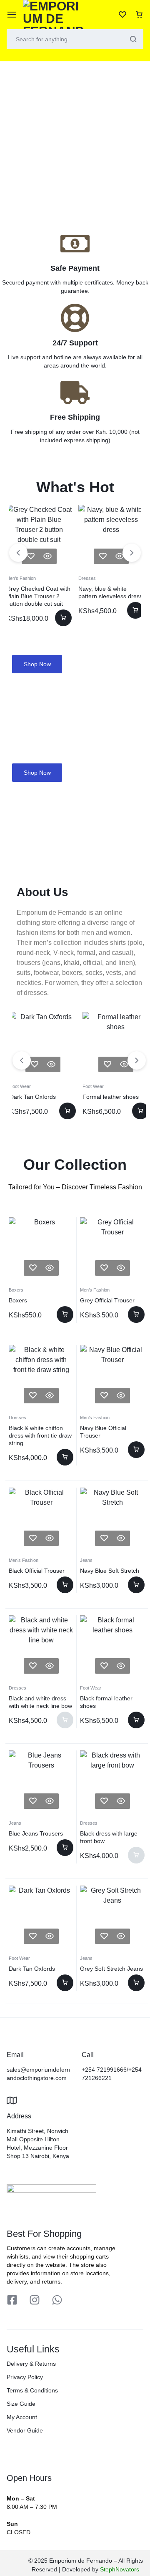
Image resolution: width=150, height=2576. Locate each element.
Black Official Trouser (37, 1571)
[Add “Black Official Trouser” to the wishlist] (33, 1538)
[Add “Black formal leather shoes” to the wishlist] (104, 1666)
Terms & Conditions (32, 2390)
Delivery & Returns (31, 2364)
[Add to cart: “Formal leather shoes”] (140, 1111)
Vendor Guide (25, 2430)
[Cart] (139, 15)
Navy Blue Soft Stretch (110, 1571)
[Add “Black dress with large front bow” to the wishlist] (104, 1801)
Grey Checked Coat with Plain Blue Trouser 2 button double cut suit (38, 596)
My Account (22, 2417)
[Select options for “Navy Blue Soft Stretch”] (136, 1585)
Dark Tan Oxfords (33, 1097)
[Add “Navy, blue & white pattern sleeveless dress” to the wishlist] (103, 556)
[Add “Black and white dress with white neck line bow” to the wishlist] (33, 1666)
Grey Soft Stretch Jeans (111, 1969)
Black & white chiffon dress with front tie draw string (40, 1435)
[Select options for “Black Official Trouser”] (65, 1585)
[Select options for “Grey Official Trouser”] (136, 1314)
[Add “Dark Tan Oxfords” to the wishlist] (35, 1064)
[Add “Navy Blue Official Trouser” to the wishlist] (104, 1396)
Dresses (87, 578)
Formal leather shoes (111, 1097)
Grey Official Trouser (107, 1300)
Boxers (16, 1290)
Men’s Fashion (21, 578)
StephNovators (120, 2569)
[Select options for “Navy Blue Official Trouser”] (136, 1450)
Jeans (86, 1560)
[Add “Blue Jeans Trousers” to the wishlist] (33, 1801)
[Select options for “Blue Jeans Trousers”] (65, 1848)
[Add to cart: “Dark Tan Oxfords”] (67, 1111)
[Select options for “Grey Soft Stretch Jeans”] (136, 1983)
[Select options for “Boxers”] (65, 1314)
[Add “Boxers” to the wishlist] (33, 1268)
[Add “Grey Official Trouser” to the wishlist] (104, 1268)
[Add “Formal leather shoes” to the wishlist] (107, 1064)
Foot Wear (20, 1086)
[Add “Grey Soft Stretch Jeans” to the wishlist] (104, 1936)
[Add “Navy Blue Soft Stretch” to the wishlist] (104, 1538)
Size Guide (21, 2404)
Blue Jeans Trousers (36, 1833)
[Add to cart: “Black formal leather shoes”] (136, 1720)
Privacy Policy (25, 2377)
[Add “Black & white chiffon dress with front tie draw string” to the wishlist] (33, 1396)
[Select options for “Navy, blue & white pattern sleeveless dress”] (135, 610)
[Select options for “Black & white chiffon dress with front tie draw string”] (65, 1457)
